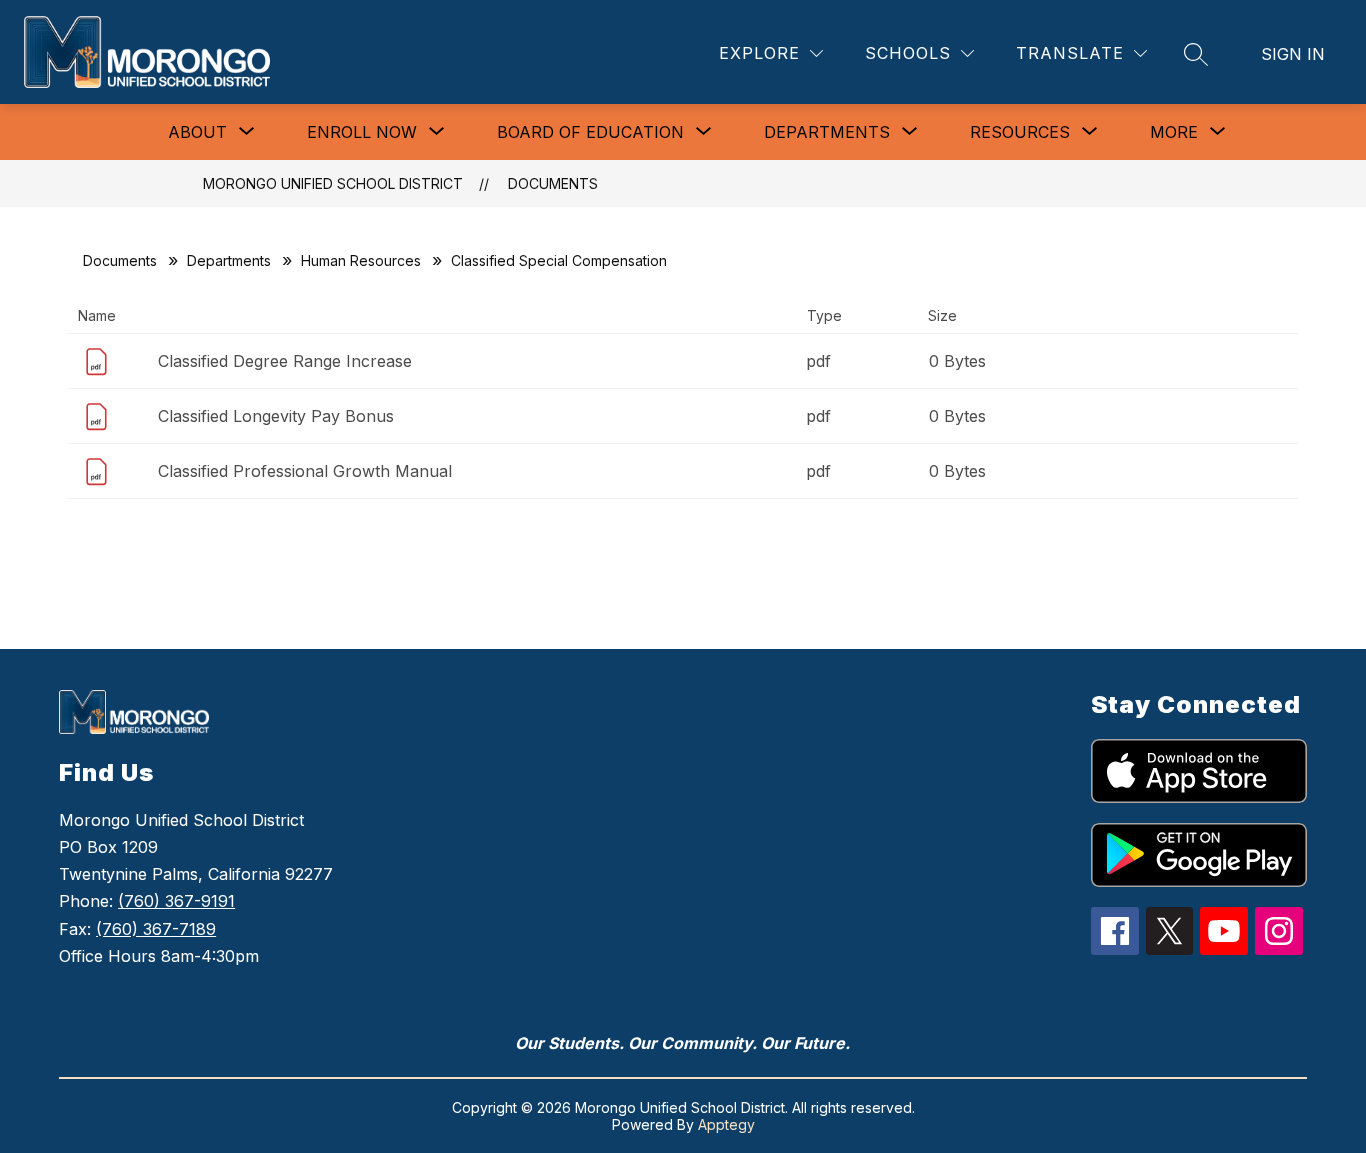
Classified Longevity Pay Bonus (276, 416)
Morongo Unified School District (333, 183)
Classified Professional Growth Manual (305, 471)
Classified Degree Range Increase (285, 361)
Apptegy (726, 1124)
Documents (553, 183)
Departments (229, 260)
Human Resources (361, 260)
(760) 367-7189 (156, 929)
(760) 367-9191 (176, 901)
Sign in (1293, 54)
